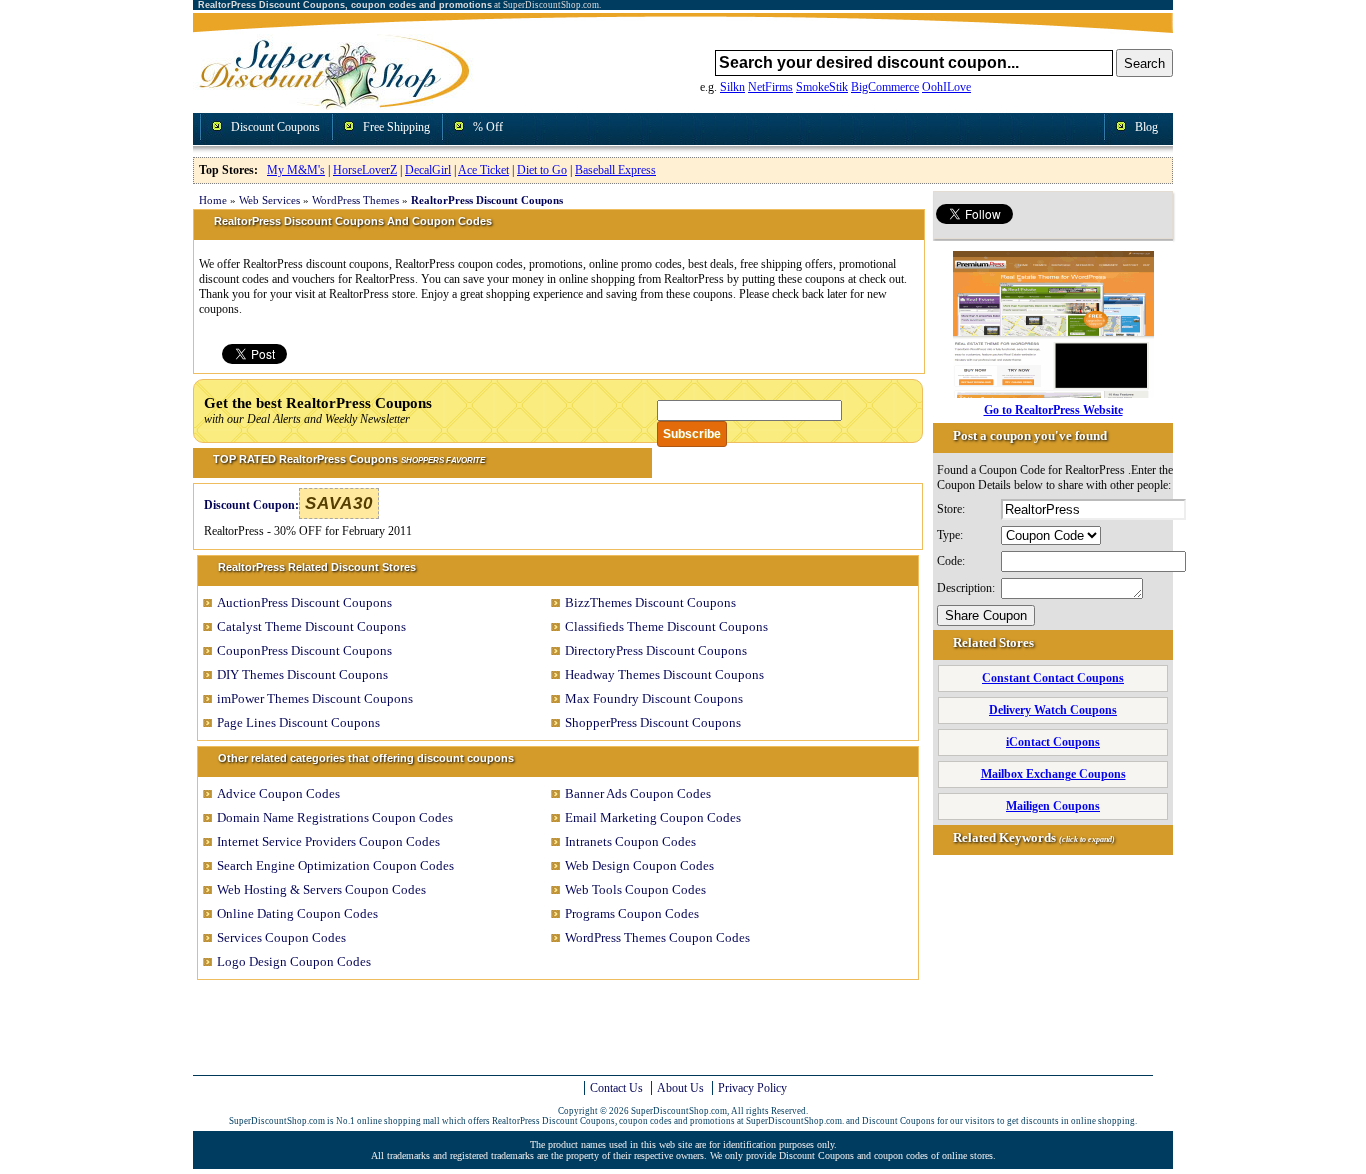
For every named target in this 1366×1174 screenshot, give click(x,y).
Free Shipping (396, 127)
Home (213, 200)
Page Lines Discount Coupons (298, 722)
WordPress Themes (355, 200)
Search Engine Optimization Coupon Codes (335, 865)
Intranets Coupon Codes (630, 841)
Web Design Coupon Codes (639, 865)
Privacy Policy (752, 1088)
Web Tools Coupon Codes (635, 889)
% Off (488, 127)
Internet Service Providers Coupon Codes (328, 841)
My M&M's (296, 170)
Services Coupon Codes (281, 937)
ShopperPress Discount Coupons (653, 722)
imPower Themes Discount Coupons (315, 698)
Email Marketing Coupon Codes (653, 817)
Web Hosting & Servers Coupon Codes (321, 889)
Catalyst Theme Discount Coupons (311, 626)
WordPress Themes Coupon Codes (657, 937)
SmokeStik (822, 87)
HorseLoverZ (365, 170)
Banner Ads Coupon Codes (638, 793)
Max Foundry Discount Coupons (654, 698)
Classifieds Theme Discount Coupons (666, 626)
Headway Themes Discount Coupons (664, 674)
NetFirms (770, 87)
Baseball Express (615, 170)
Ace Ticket (483, 170)
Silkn (732, 87)
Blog (1146, 127)
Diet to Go (542, 170)
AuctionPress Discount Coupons (304, 602)
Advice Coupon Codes (278, 793)
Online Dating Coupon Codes (297, 913)
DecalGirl (428, 170)
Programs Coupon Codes (632, 913)
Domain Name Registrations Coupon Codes (335, 817)
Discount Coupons (275, 127)
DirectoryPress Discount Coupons (656, 650)
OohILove (946, 87)
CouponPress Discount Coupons (304, 650)
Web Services (269, 200)
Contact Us (616, 1088)
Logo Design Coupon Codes (294, 961)
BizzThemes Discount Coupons (650, 602)
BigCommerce (885, 87)
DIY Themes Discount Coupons (302, 674)
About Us (680, 1088)
